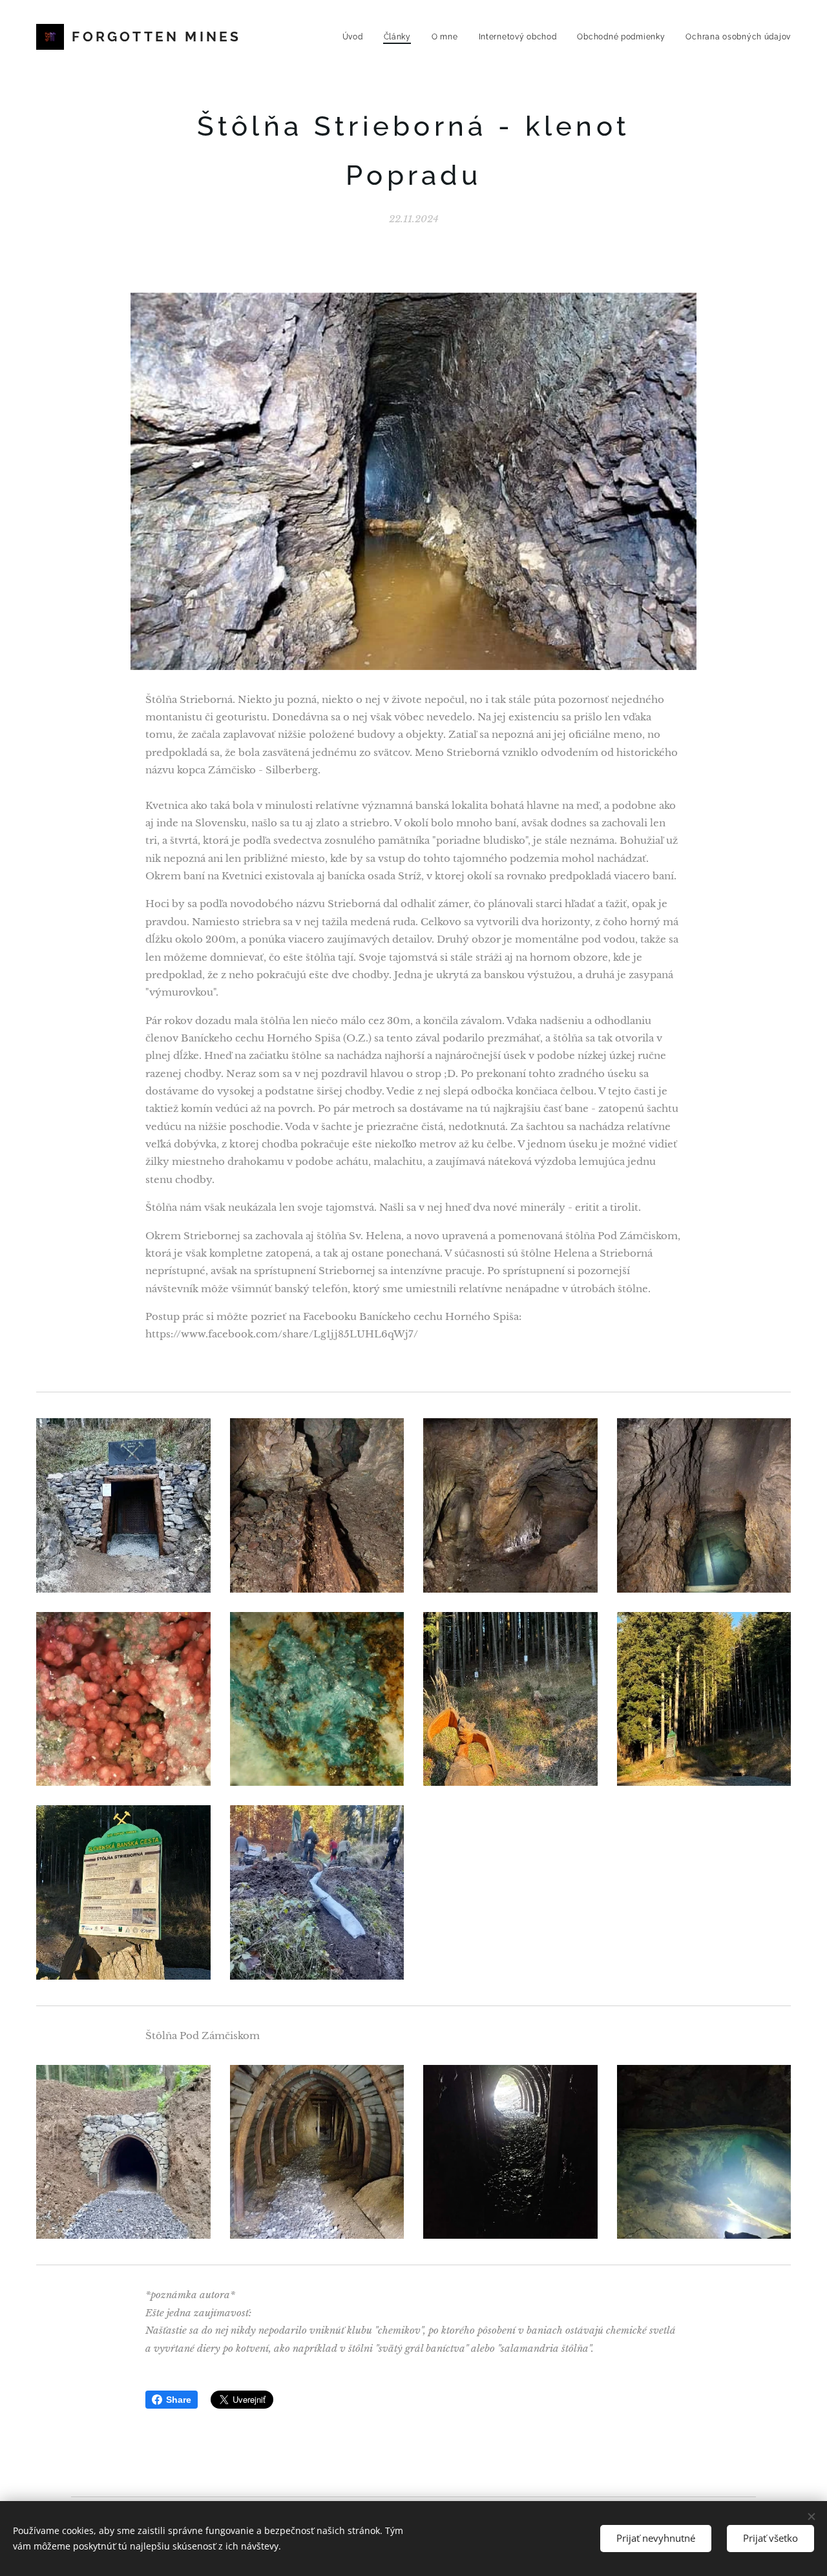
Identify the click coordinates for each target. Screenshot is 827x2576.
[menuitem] (356, 37)
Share (179, 2400)
